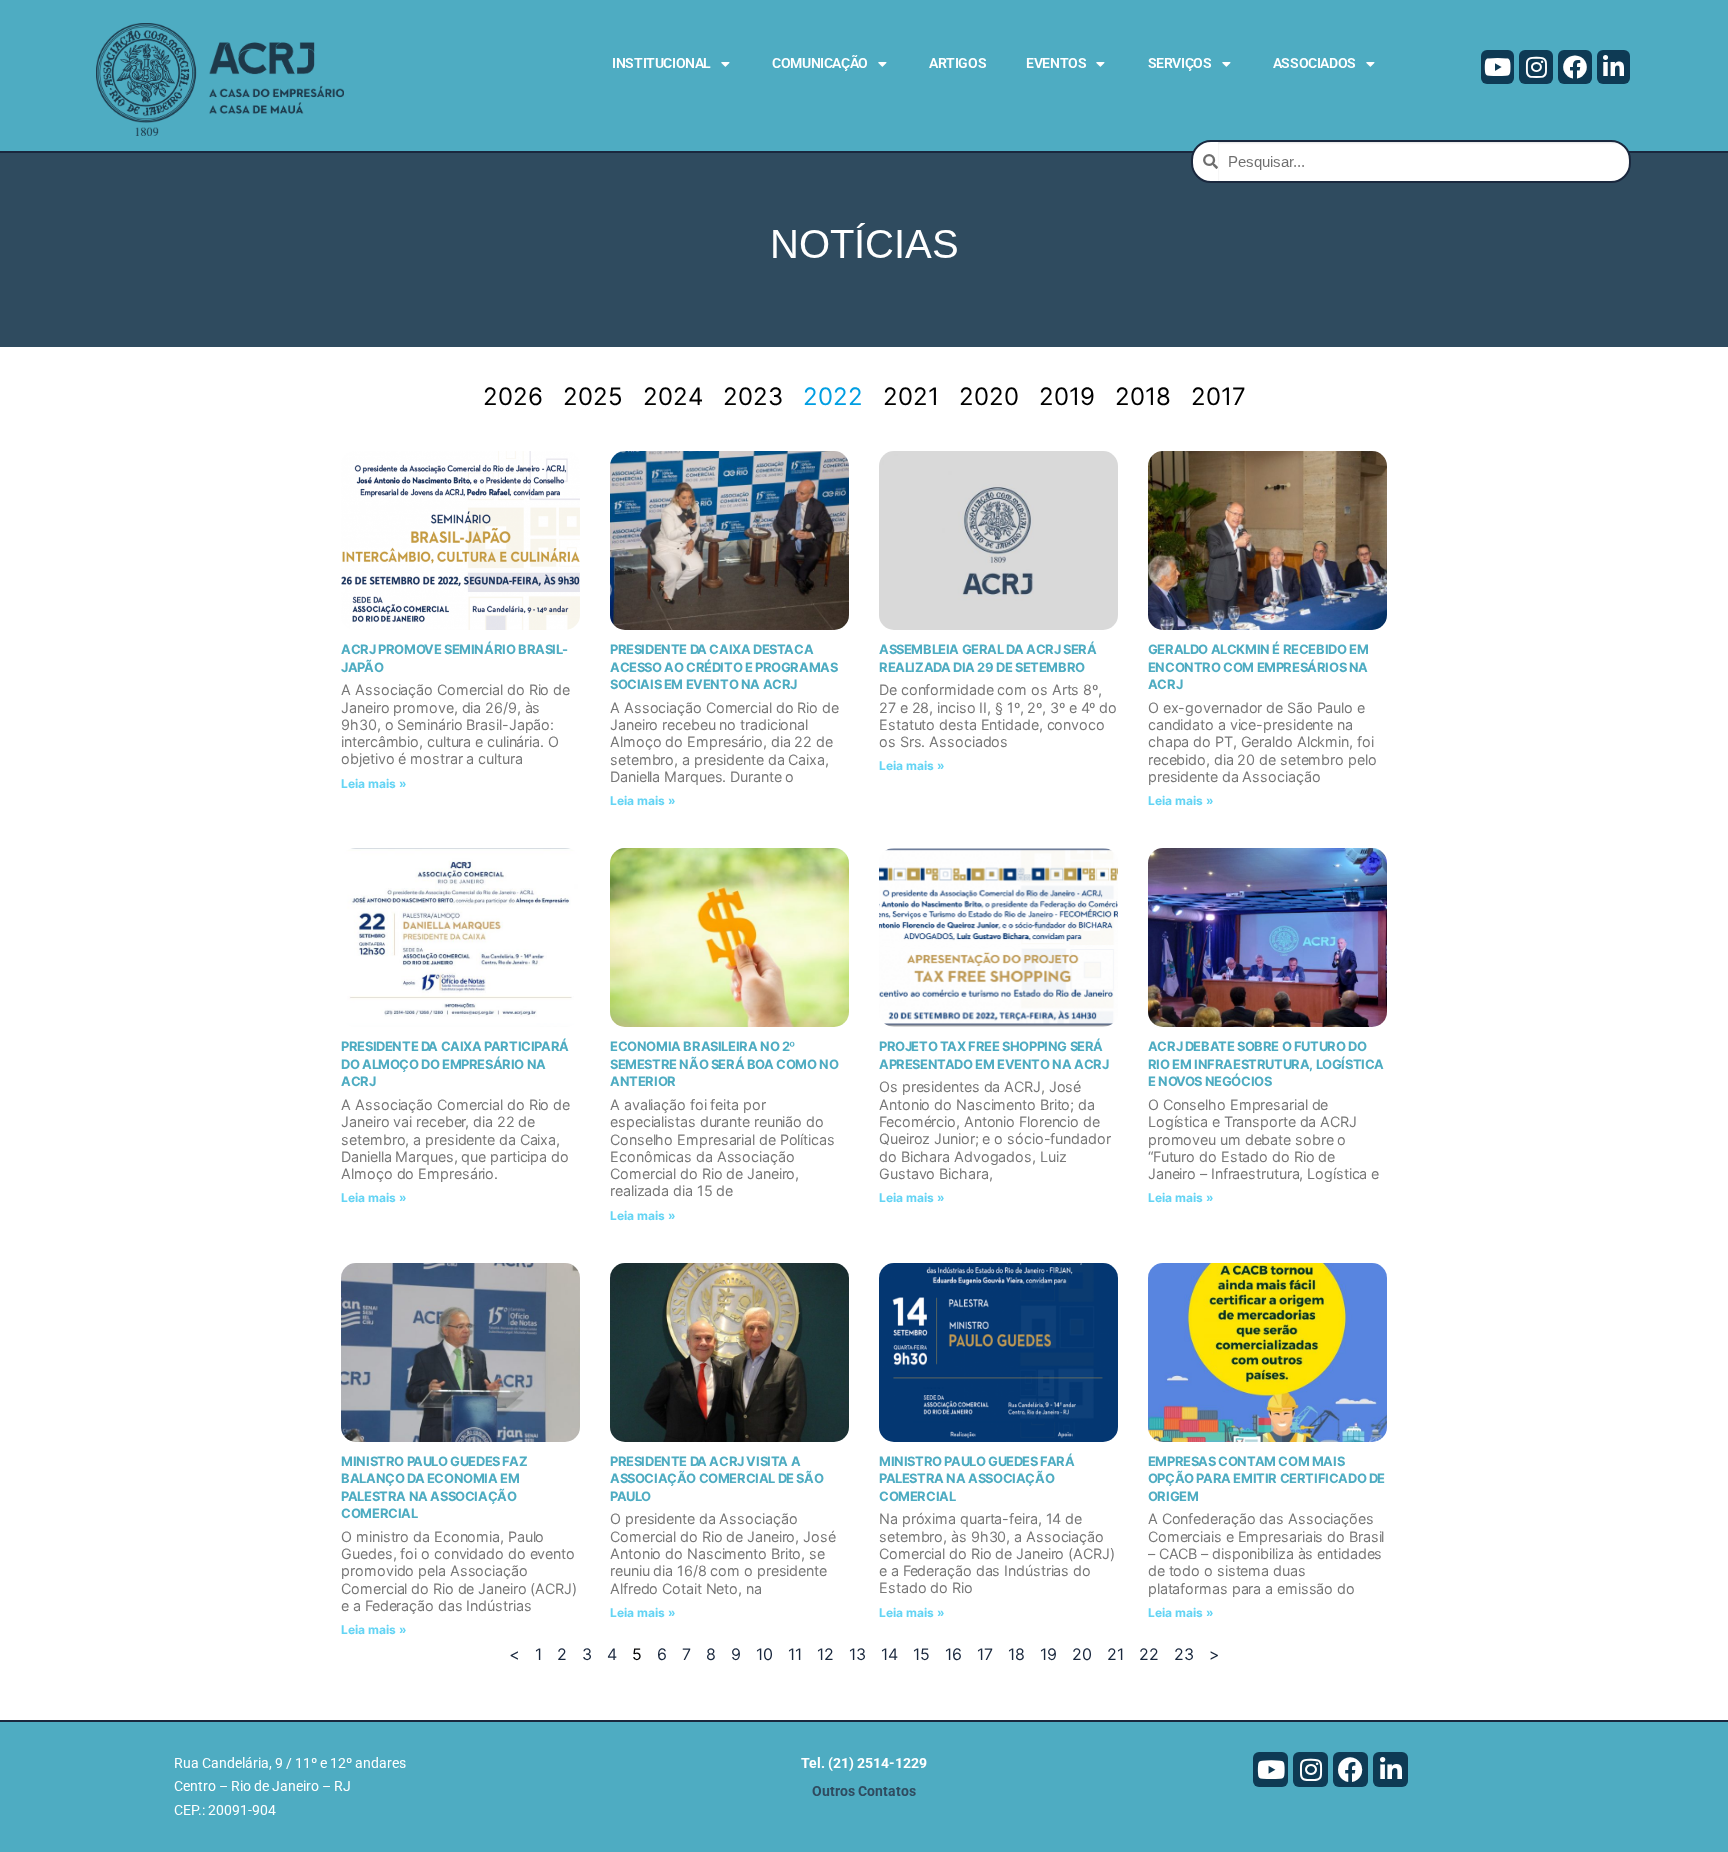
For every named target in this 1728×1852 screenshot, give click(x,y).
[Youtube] (1498, 67)
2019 (1067, 396)
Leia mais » (374, 783)
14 (889, 1654)
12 (825, 1654)
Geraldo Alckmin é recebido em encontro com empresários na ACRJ (1258, 666)
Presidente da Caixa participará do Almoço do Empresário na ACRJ (455, 1063)
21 (1115, 1654)
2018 (1143, 396)
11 (795, 1654)
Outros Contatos (864, 1791)
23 (1184, 1654)
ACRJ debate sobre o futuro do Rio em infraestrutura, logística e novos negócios (1266, 1063)
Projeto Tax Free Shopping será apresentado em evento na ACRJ (993, 1055)
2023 (753, 396)
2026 (513, 396)
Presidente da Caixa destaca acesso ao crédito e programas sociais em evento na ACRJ (723, 666)
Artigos (957, 63)
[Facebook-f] (1575, 67)
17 (985, 1654)
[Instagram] (1536, 67)
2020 (989, 396)
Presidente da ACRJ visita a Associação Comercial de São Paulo (716, 1478)
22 (1149, 1654)
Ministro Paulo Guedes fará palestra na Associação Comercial (977, 1478)
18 (1016, 1654)
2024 (673, 396)
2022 (833, 396)
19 (1048, 1654)
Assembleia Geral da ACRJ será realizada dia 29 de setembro (987, 658)
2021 (911, 396)
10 (764, 1654)
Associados (1314, 63)
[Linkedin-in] (1614, 67)
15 (921, 1654)
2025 (593, 396)
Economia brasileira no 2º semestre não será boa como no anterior (724, 1063)
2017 (1218, 396)
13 (857, 1654)
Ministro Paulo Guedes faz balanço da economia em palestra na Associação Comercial (434, 1487)
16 (953, 1654)
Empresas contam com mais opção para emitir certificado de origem (1266, 1478)
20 (1082, 1654)
